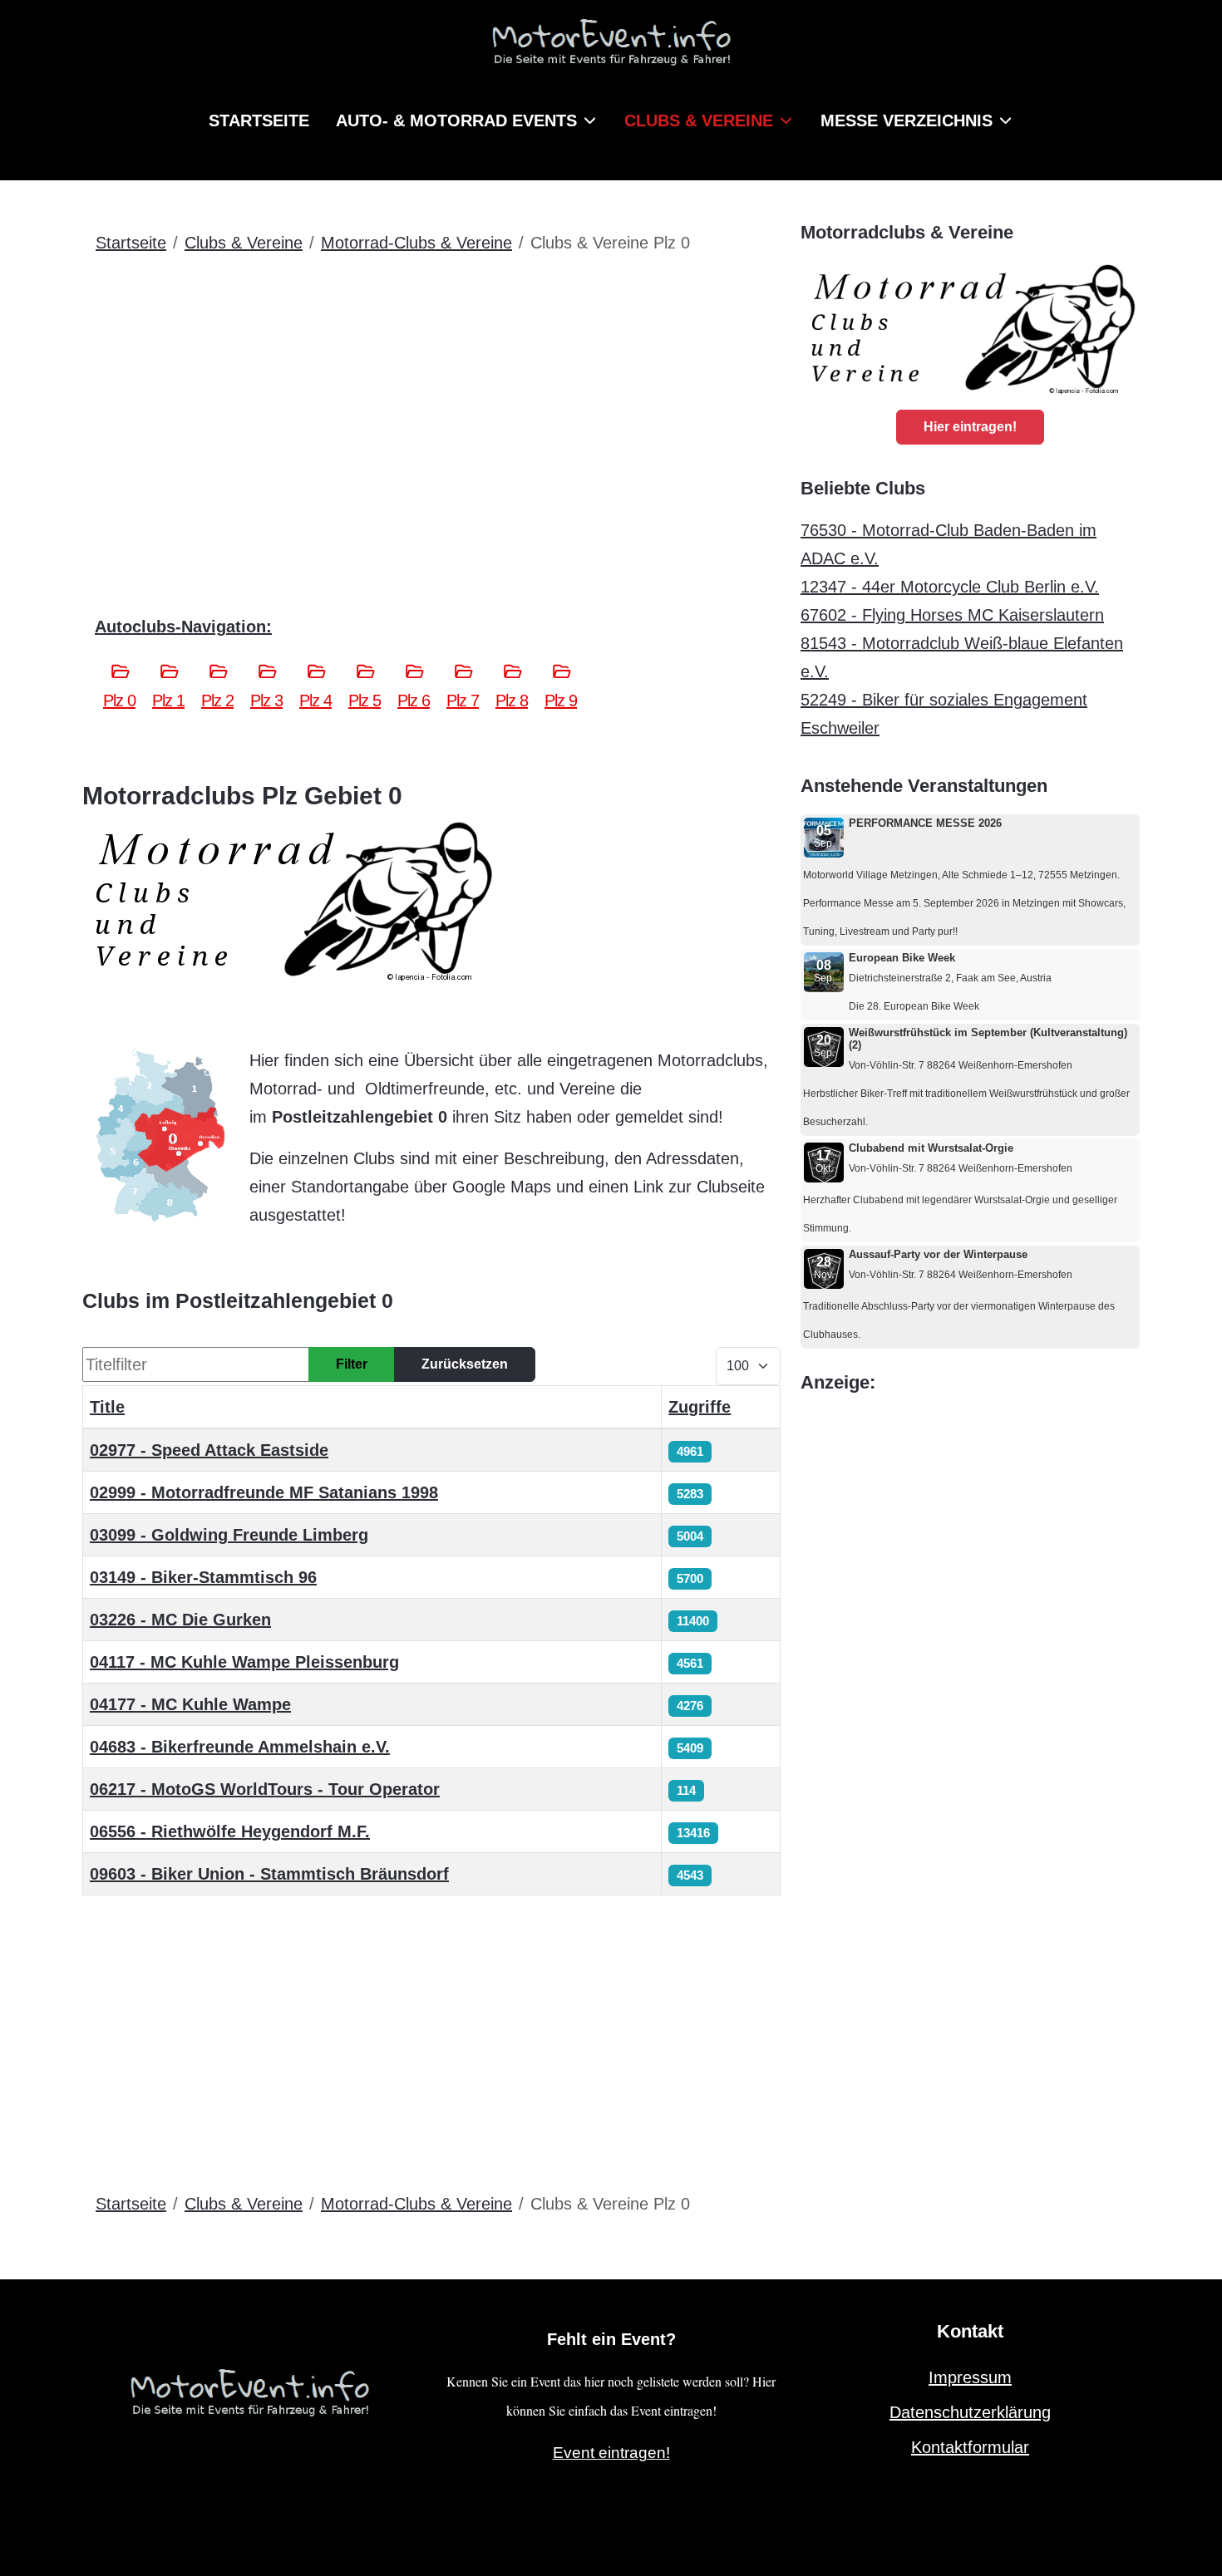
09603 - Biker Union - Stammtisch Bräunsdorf (269, 1874)
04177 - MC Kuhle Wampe (190, 1704)
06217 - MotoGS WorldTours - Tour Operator (265, 1789)
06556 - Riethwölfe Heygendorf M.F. (230, 1831)
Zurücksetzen (465, 1364)
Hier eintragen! (970, 427)
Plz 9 (561, 701)
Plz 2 (217, 701)
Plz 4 (315, 701)
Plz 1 (168, 701)
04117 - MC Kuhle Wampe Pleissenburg (244, 1662)
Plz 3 (266, 701)
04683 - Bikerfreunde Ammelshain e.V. (240, 1747)
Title (107, 1407)
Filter (352, 1364)
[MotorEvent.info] (611, 49)
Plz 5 (365, 701)
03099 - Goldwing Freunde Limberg (229, 1535)
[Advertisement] (431, 393)
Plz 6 (414, 701)
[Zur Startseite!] (249, 2390)
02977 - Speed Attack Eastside (209, 1450)
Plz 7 (463, 701)
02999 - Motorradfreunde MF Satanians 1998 (264, 1492)
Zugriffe (700, 1407)
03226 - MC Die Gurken (180, 1620)
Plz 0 (119, 701)
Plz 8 (512, 701)
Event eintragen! (611, 2453)
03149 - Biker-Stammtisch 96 (203, 1577)
